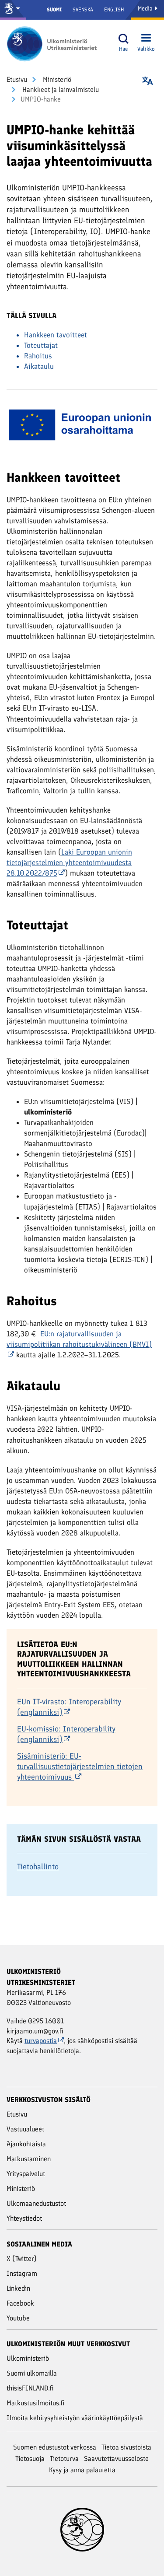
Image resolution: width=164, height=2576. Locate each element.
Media (146, 9)
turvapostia (41, 2041)
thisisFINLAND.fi (30, 2388)
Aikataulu (39, 366)
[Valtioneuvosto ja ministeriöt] (13, 10)
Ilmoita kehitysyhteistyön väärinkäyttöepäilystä (75, 2418)
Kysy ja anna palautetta (82, 2470)
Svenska (83, 10)
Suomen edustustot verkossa (55, 2447)
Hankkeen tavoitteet (56, 335)
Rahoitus (38, 356)
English (114, 10)
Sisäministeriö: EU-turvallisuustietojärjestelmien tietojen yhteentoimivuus (80, 1766)
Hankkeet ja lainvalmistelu (60, 89)
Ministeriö (56, 79)
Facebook (20, 2303)
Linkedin (18, 2288)
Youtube (18, 2318)
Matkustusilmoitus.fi (36, 2403)
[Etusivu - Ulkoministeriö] (55, 44)
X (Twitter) (22, 2259)
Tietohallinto (38, 1867)
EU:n (79, 1339)
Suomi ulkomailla (32, 2373)
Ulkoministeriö (28, 2358)
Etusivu (17, 79)
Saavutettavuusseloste (116, 2459)
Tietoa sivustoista (126, 2447)
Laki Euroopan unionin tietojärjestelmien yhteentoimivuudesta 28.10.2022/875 (69, 862)
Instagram (22, 2273)
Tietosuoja (30, 2459)
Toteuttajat (41, 345)
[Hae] (123, 39)
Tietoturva (64, 2459)
